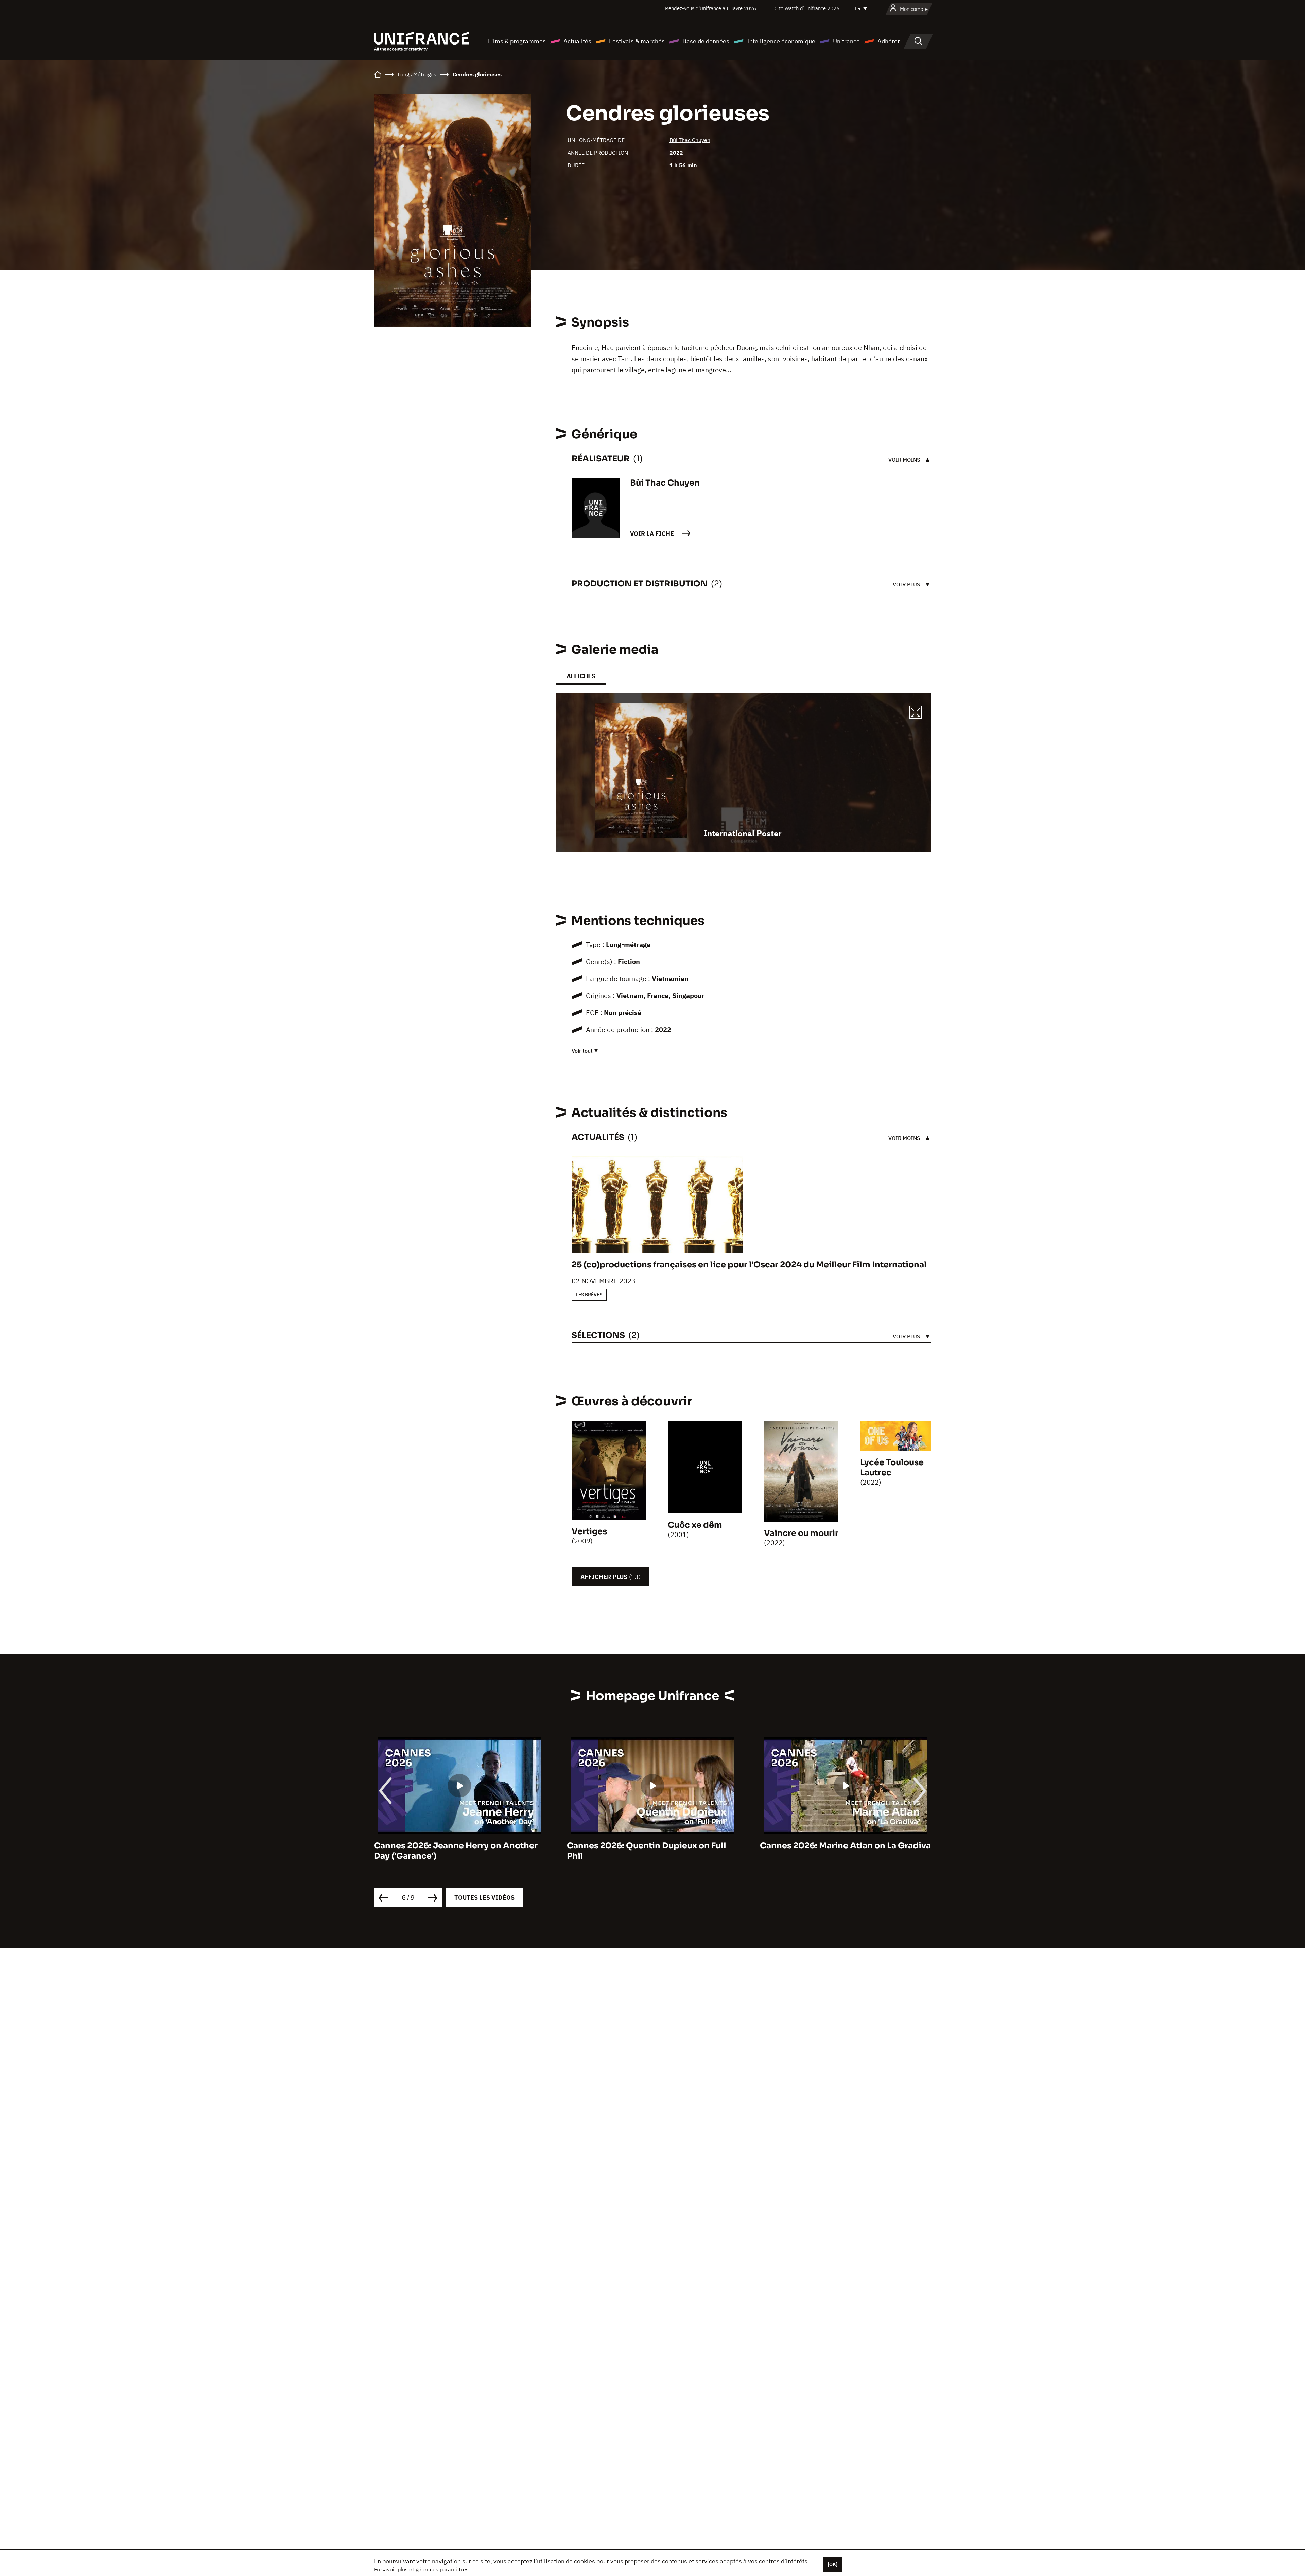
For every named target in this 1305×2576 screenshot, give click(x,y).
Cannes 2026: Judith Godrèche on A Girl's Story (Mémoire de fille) (836, 1851)
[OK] (833, 2564)
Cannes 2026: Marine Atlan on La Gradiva (652, 1846)
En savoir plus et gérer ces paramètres (421, 2569)
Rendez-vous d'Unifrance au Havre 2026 (711, 8)
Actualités (577, 41)
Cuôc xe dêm (695, 1525)
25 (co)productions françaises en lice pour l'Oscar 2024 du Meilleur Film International (749, 1265)
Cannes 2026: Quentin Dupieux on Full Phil (454, 1851)
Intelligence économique (781, 41)
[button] (916, 713)
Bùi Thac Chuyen (690, 140)
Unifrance (846, 41)
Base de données (706, 41)
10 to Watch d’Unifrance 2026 (805, 8)
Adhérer (889, 41)
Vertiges (589, 1531)
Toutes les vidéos (484, 1898)
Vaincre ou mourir (801, 1533)
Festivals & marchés (637, 41)
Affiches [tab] (581, 676)
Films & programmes (517, 41)
